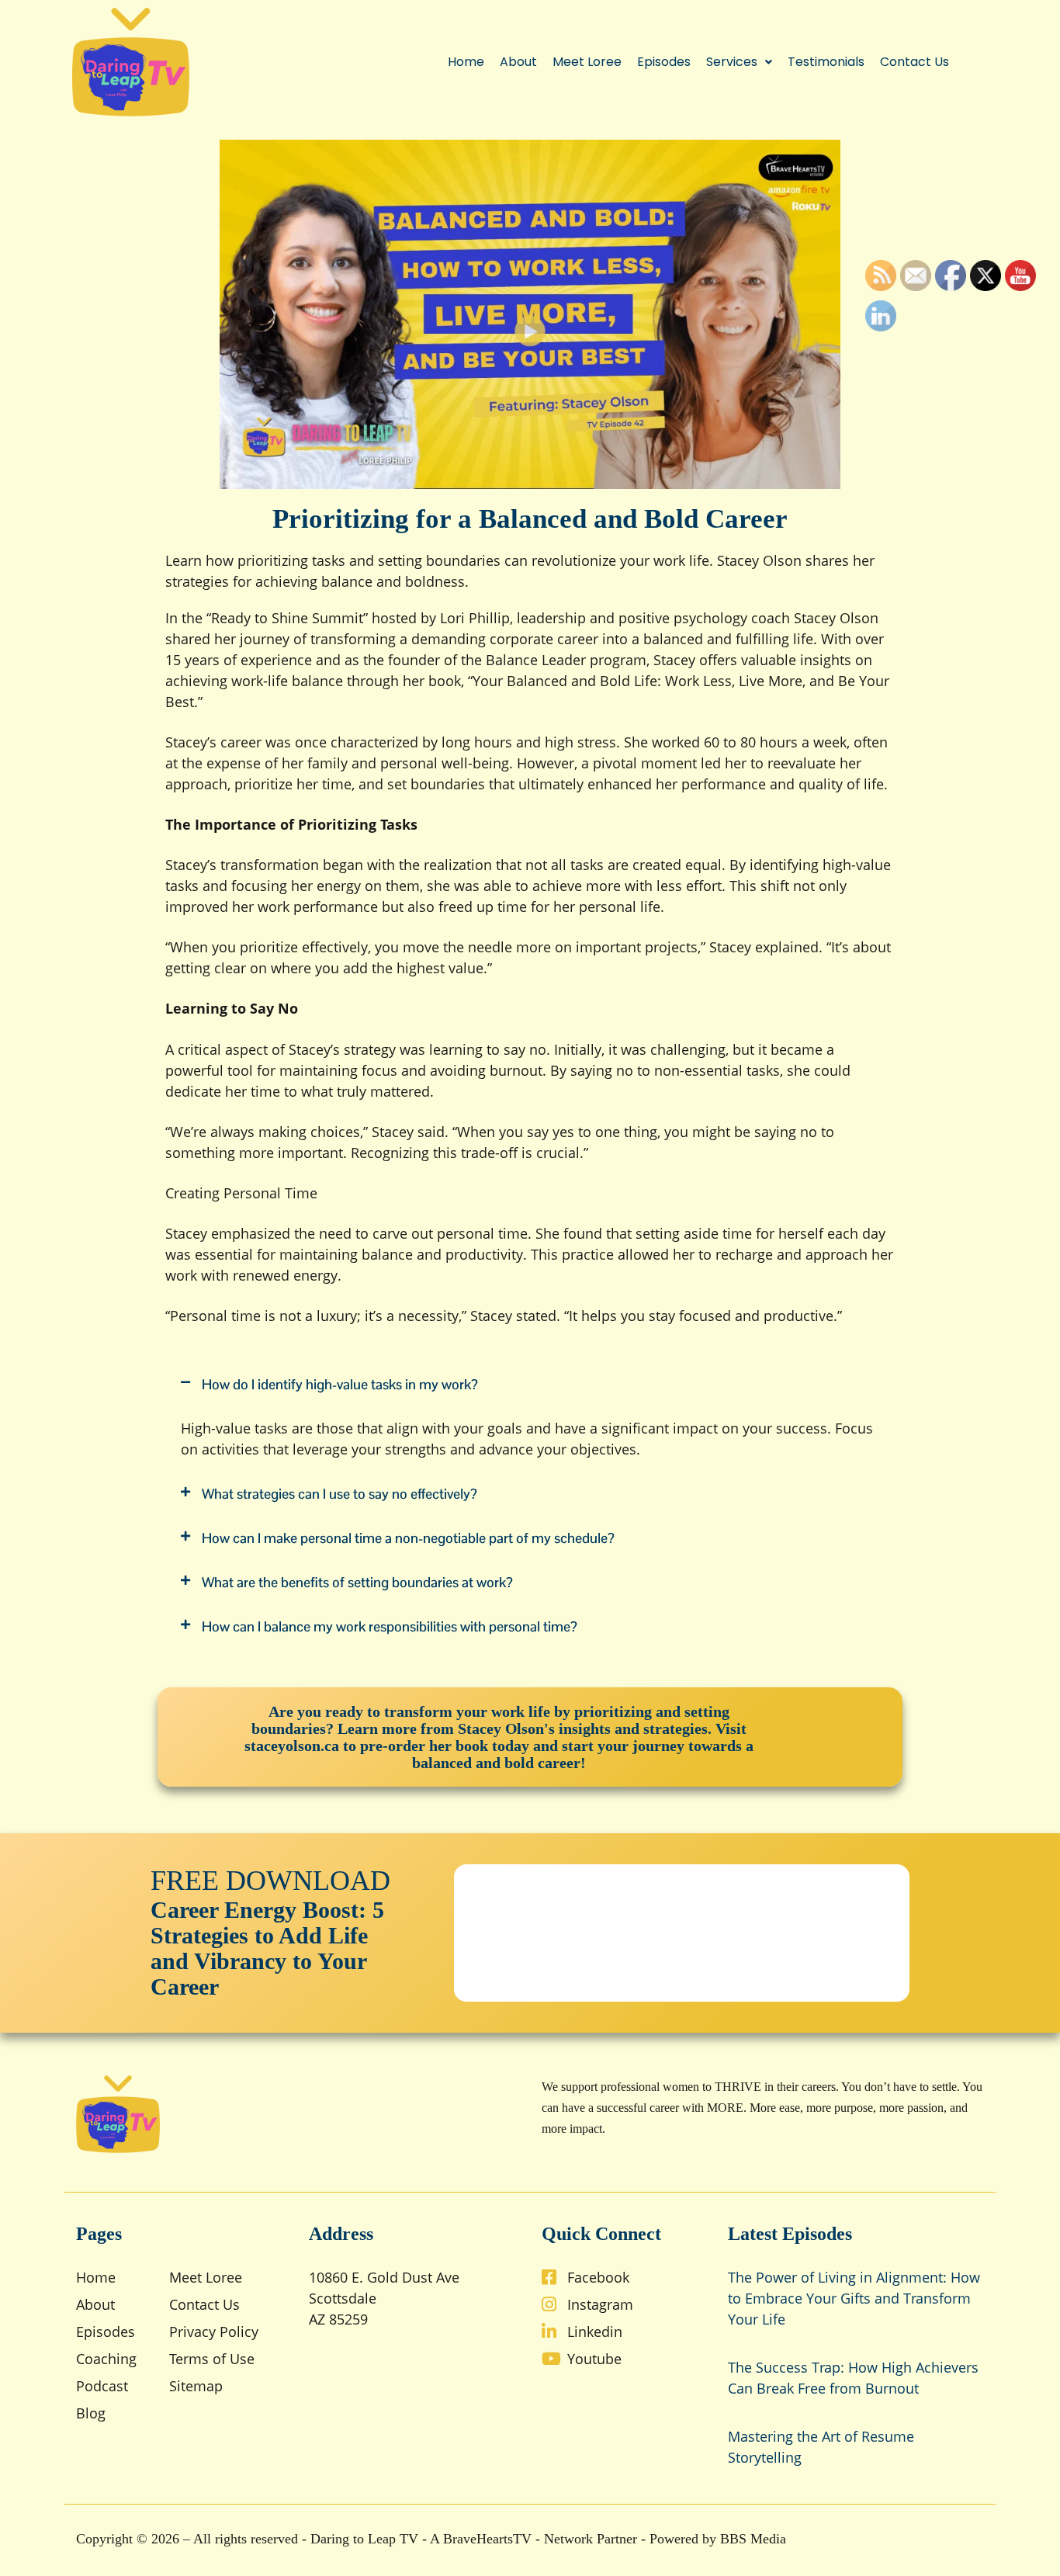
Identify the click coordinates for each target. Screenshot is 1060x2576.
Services (732, 62)
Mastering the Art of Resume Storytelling (821, 2447)
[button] (739, 62)
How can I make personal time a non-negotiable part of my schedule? (408, 1538)
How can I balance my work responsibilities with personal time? (390, 1626)
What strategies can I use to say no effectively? (339, 1494)
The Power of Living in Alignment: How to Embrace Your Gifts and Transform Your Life (854, 2298)
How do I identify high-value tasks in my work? (340, 1384)
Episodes (664, 62)
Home (466, 62)
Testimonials (826, 62)
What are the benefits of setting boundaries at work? (357, 1582)
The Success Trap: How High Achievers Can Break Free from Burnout (853, 2378)
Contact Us (915, 62)
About (518, 62)
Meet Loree (587, 62)
